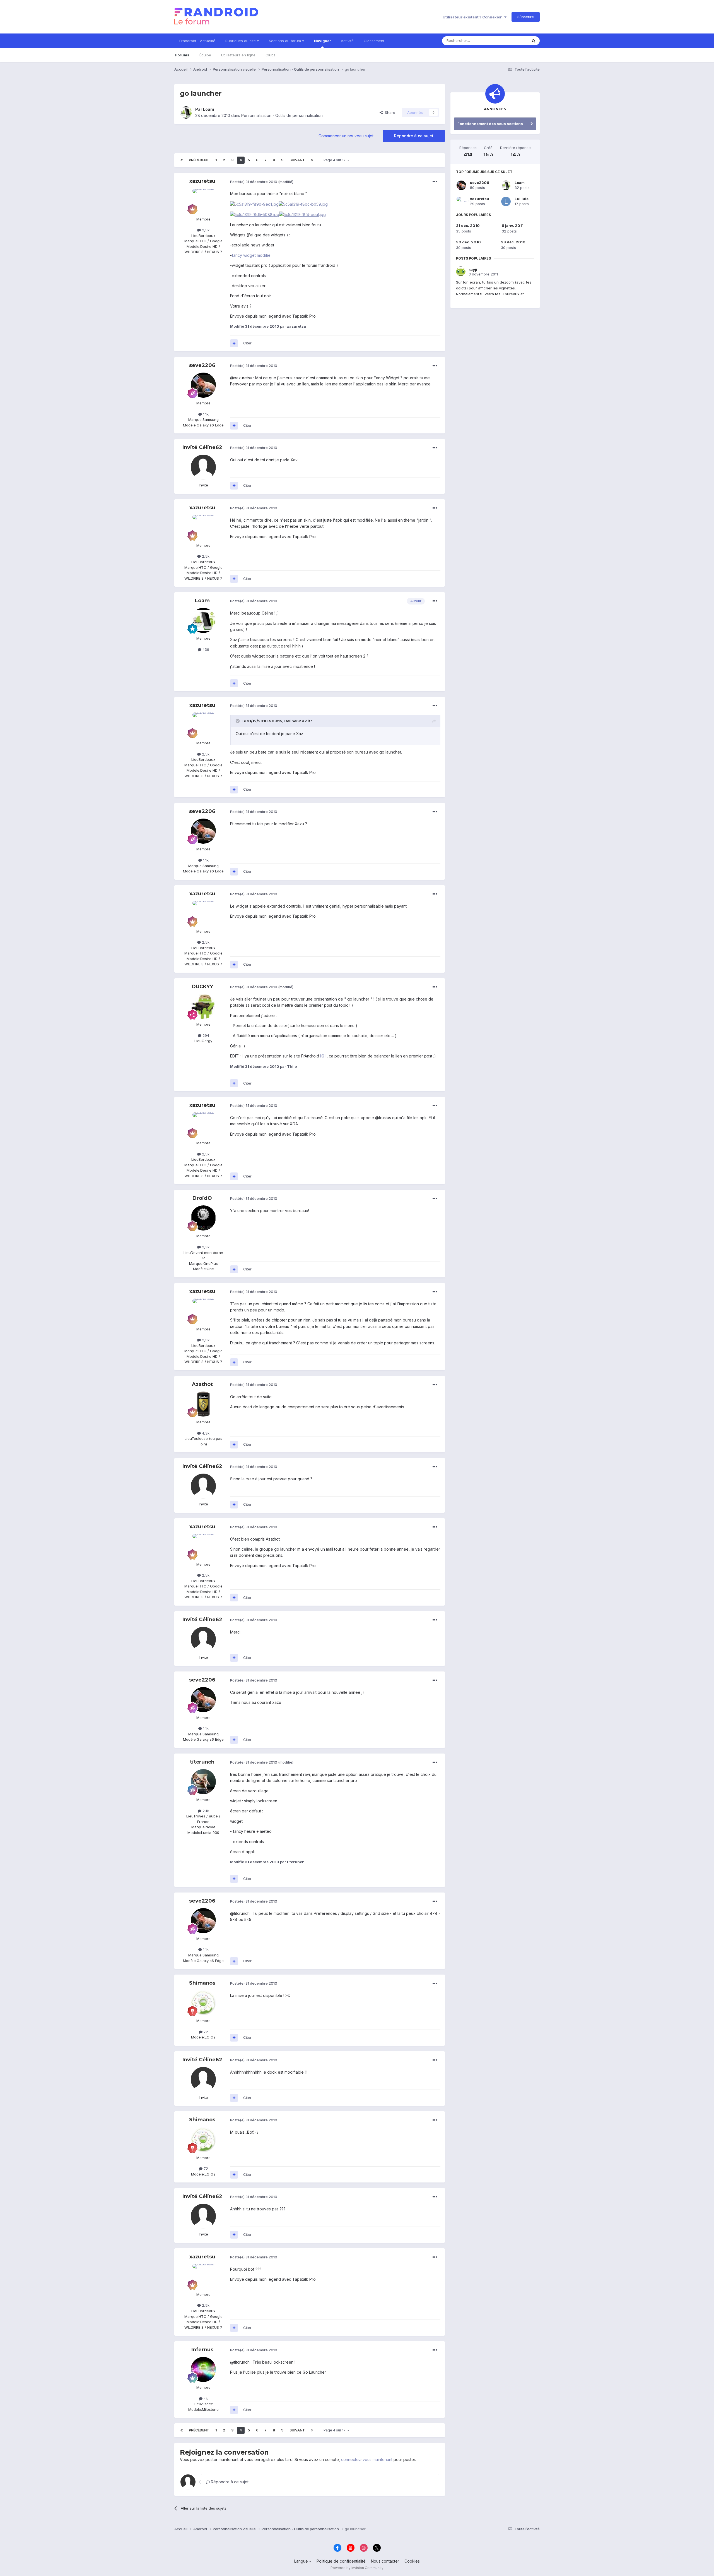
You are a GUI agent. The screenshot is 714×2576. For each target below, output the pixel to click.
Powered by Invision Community (357, 2568)
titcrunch (202, 1762)
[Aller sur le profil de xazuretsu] (203, 201)
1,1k (205, 414)
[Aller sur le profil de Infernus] (203, 2369)
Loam (209, 109)
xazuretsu (202, 181)
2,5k (205, 230)
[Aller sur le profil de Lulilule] (506, 202)
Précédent (199, 160)
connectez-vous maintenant (367, 2459)
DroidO (202, 1198)
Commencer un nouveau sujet (346, 136)
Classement (374, 41)
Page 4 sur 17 (335, 160)
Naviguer (322, 41)
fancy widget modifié (251, 255)
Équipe (205, 55)
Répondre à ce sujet (414, 136)
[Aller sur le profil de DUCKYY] (203, 1006)
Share (389, 112)
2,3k (205, 1247)
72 (205, 2032)
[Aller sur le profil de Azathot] (203, 1404)
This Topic (511, 41)
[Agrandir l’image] (254, 204)
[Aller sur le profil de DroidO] (203, 1218)
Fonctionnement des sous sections (490, 124)
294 (205, 1035)
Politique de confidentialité (341, 2561)
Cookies (412, 2561)
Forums (182, 55)
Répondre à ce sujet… (231, 2482)
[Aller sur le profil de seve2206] (203, 385)
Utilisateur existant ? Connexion (473, 17)
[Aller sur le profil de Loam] (186, 112)
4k (205, 2398)
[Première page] (182, 160)
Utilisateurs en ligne (238, 55)
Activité (347, 41)
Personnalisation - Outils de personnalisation (282, 115)
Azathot (202, 1384)
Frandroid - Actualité (197, 41)
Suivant (297, 160)
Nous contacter (385, 2561)
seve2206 (202, 365)
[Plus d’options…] (435, 182)
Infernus (202, 2350)
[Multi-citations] (234, 343)
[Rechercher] (534, 41)
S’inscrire (526, 17)
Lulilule (522, 199)
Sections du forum (285, 41)
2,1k (205, 1811)
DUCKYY (202, 987)
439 (205, 649)
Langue (302, 2561)
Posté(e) (254, 182)
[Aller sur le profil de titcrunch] (203, 1782)
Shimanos (202, 1983)
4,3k (205, 1433)
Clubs (271, 55)
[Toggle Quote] (238, 721)
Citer (247, 343)
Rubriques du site (241, 41)
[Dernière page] (312, 160)
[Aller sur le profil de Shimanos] (203, 2003)
